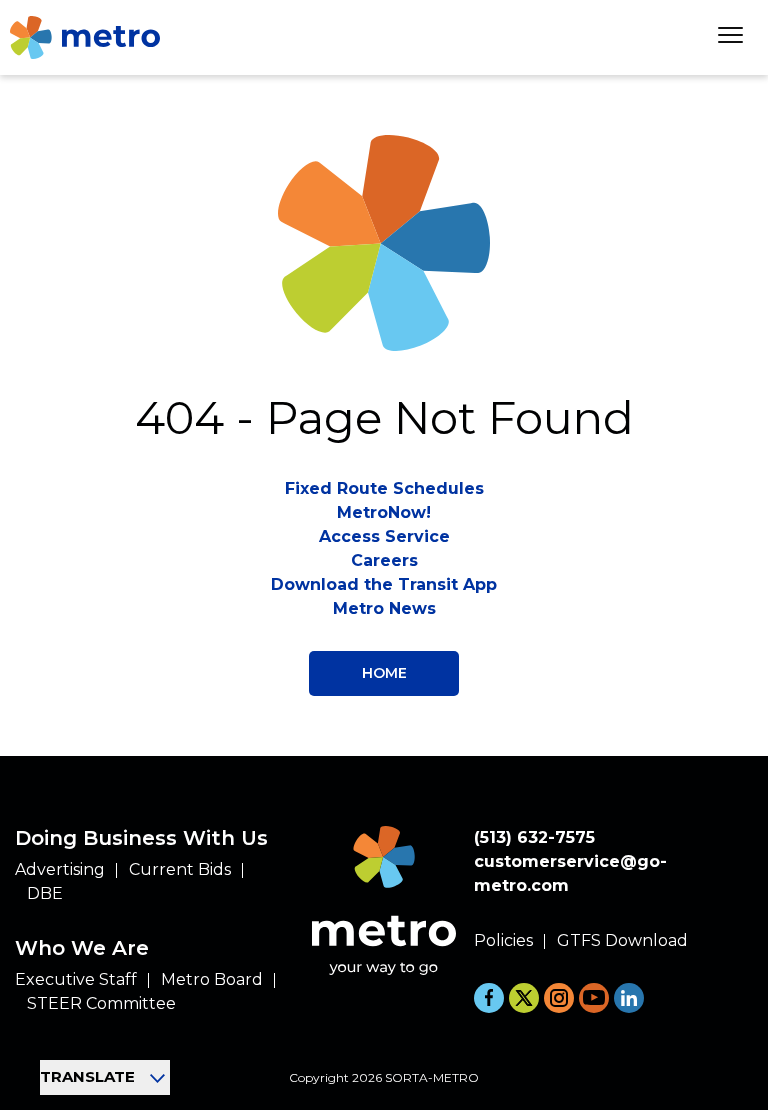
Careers (384, 560)
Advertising (60, 869)
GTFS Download (622, 940)
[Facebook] (489, 998)
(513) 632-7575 (534, 837)
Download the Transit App (384, 584)
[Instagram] (559, 998)
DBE (45, 893)
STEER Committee (101, 1003)
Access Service (384, 536)
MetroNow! (384, 512)
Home (384, 673)
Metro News (384, 608)
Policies (503, 940)
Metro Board (212, 979)
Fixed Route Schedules (384, 488)
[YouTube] (594, 998)
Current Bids (180, 869)
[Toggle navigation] (730, 37)
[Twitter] (524, 998)
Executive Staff (76, 979)
